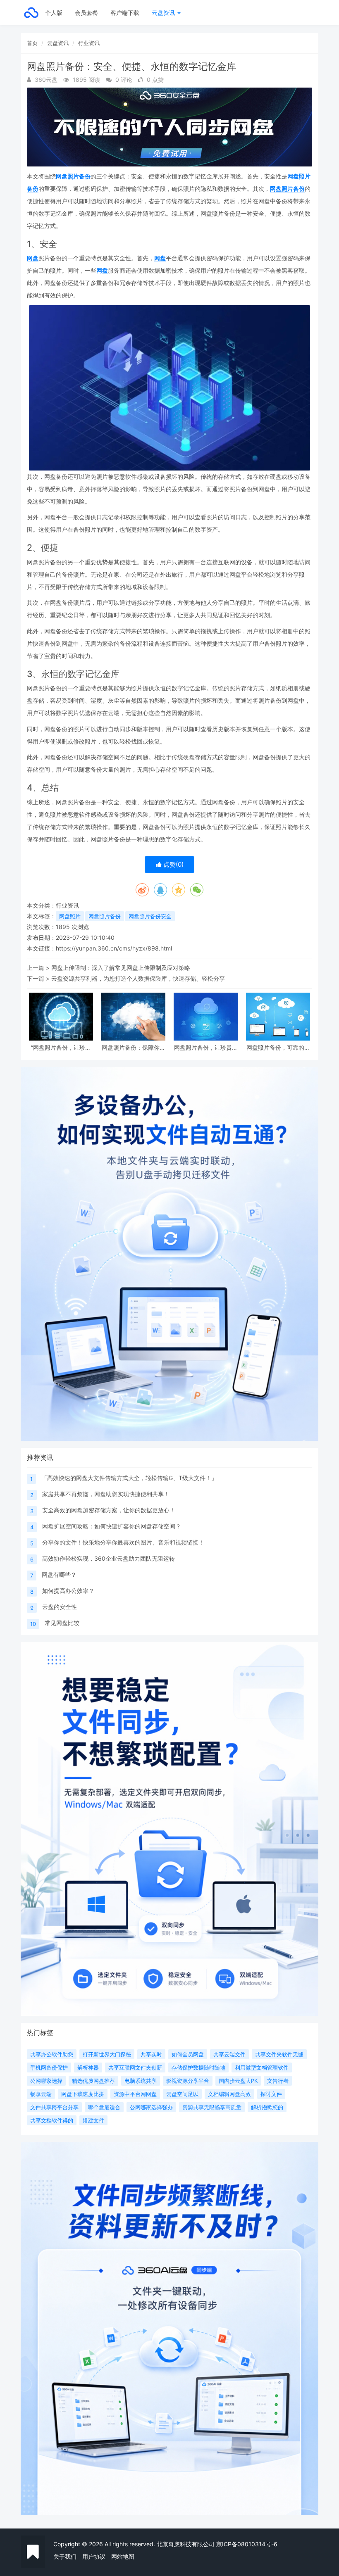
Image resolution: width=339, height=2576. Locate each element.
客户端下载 (125, 13)
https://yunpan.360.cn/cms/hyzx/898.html (114, 948)
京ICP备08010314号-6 (247, 2544)
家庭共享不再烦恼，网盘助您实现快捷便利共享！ (106, 1494)
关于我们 (65, 2556)
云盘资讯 (164, 13)
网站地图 (123, 2556)
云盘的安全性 (60, 1607)
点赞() (173, 864)
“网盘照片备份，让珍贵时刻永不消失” (61, 1047)
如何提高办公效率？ (68, 1591)
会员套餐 (86, 13)
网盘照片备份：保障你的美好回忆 (134, 1047)
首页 (32, 43)
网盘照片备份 (73, 176)
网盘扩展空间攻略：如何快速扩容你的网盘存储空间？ (112, 1526)
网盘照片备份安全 (150, 916)
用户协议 (94, 2556)
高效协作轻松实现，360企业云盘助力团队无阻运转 (109, 1558)
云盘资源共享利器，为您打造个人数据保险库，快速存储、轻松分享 (138, 978)
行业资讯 (89, 43)
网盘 (33, 258)
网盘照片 (70, 916)
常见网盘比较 (62, 1623)
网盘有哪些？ (59, 1574)
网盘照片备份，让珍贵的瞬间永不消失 (206, 1047)
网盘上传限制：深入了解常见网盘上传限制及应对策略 (121, 968)
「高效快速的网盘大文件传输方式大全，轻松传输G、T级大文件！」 (129, 1478)
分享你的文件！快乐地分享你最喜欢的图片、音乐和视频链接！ (123, 1542)
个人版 (54, 13)
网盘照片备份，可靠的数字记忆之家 (278, 1047)
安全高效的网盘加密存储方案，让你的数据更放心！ (109, 1510)
